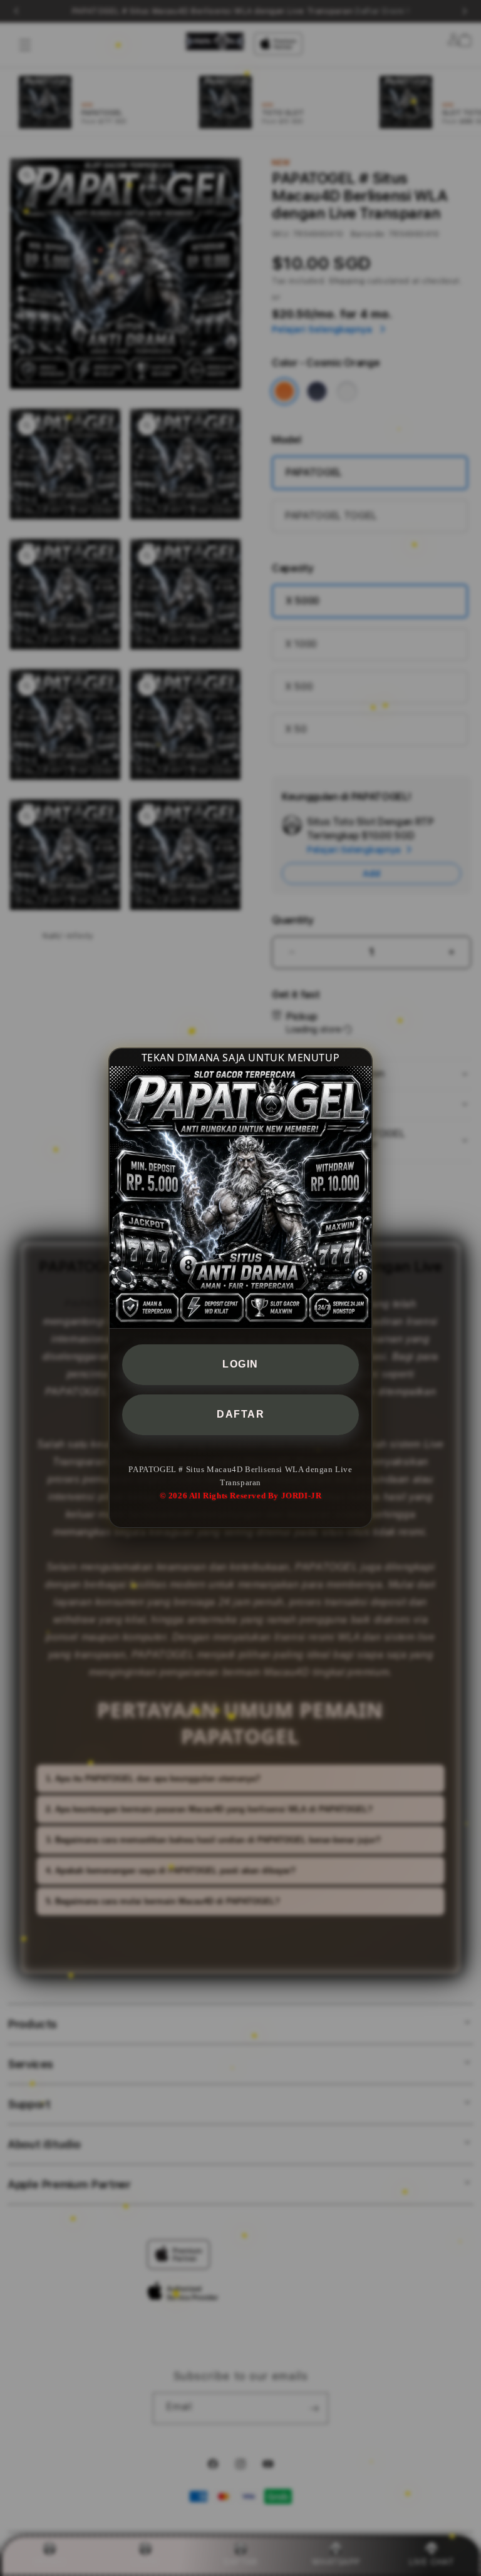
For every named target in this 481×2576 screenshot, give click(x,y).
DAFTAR (240, 1414)
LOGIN (240, 1364)
